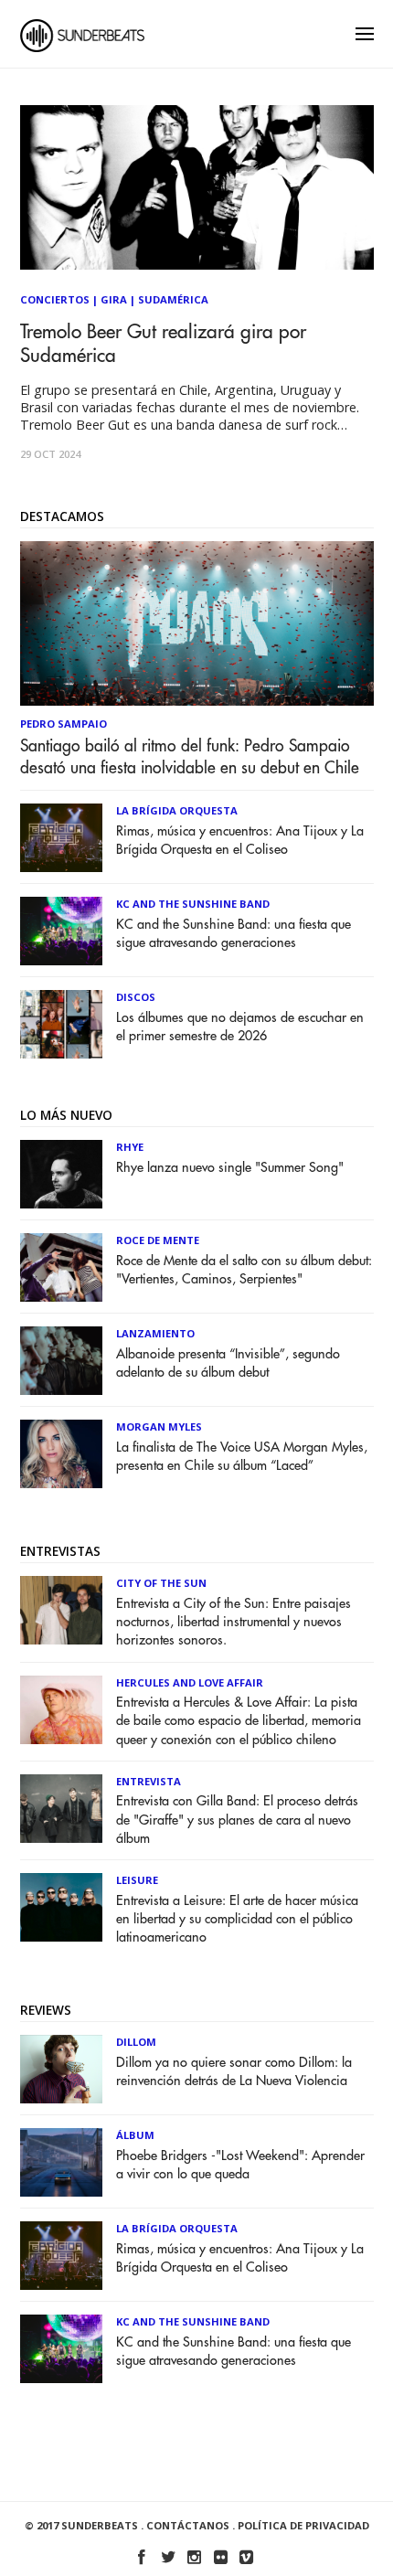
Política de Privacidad (303, 2525)
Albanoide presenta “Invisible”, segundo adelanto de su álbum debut (228, 1363)
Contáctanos (188, 2525)
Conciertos (55, 299)
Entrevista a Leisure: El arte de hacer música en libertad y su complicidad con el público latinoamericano (237, 1919)
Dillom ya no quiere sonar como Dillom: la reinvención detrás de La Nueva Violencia (234, 2072)
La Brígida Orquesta (177, 810)
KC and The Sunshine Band (193, 904)
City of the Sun (161, 1583)
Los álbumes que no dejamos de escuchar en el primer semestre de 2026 (240, 1027)
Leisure (137, 1880)
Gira (114, 299)
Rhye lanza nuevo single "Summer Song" (230, 1168)
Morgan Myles (159, 1426)
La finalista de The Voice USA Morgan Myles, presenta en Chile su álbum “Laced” (242, 1457)
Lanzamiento (155, 1333)
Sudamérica (173, 299)
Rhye (130, 1147)
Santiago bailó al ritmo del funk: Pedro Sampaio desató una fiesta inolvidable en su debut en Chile (190, 757)
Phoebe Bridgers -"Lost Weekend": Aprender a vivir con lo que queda (240, 2165)
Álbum (135, 2135)
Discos (136, 997)
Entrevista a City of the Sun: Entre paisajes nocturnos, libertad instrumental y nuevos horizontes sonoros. (234, 1622)
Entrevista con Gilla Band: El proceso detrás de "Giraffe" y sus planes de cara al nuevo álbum (237, 1820)
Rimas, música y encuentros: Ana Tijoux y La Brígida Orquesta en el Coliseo (240, 841)
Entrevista (149, 1781)
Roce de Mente (158, 1240)
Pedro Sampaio (64, 724)
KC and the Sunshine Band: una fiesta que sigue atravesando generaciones (234, 934)
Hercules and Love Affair (190, 1682)
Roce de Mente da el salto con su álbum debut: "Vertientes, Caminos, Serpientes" (244, 1270)
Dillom (136, 2042)
